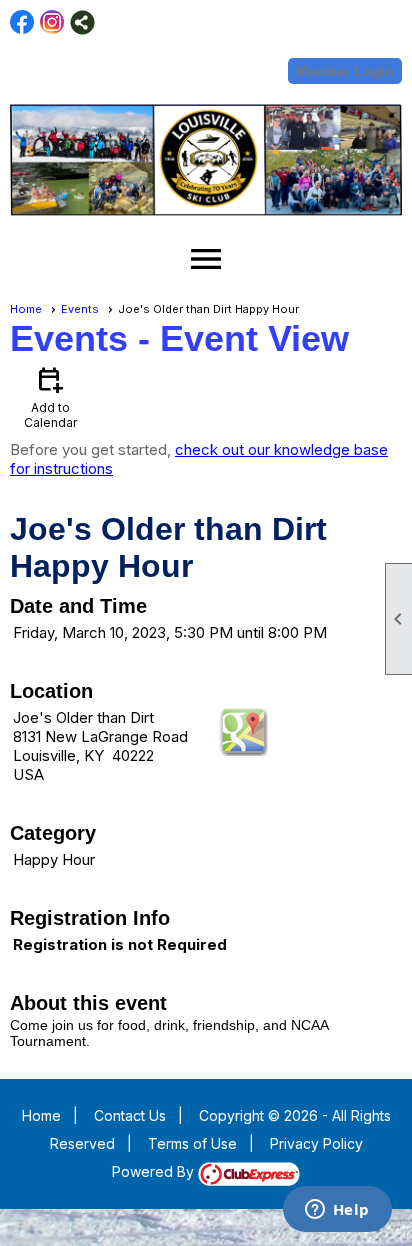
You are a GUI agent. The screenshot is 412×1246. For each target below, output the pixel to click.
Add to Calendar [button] (50, 396)
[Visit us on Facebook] (22, 22)
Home (26, 309)
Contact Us (130, 1115)
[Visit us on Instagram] (52, 22)
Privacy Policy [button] (316, 1143)
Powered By (155, 1171)
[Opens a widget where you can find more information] (337, 1211)
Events (80, 309)
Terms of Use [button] (192, 1143)
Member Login (345, 71)
